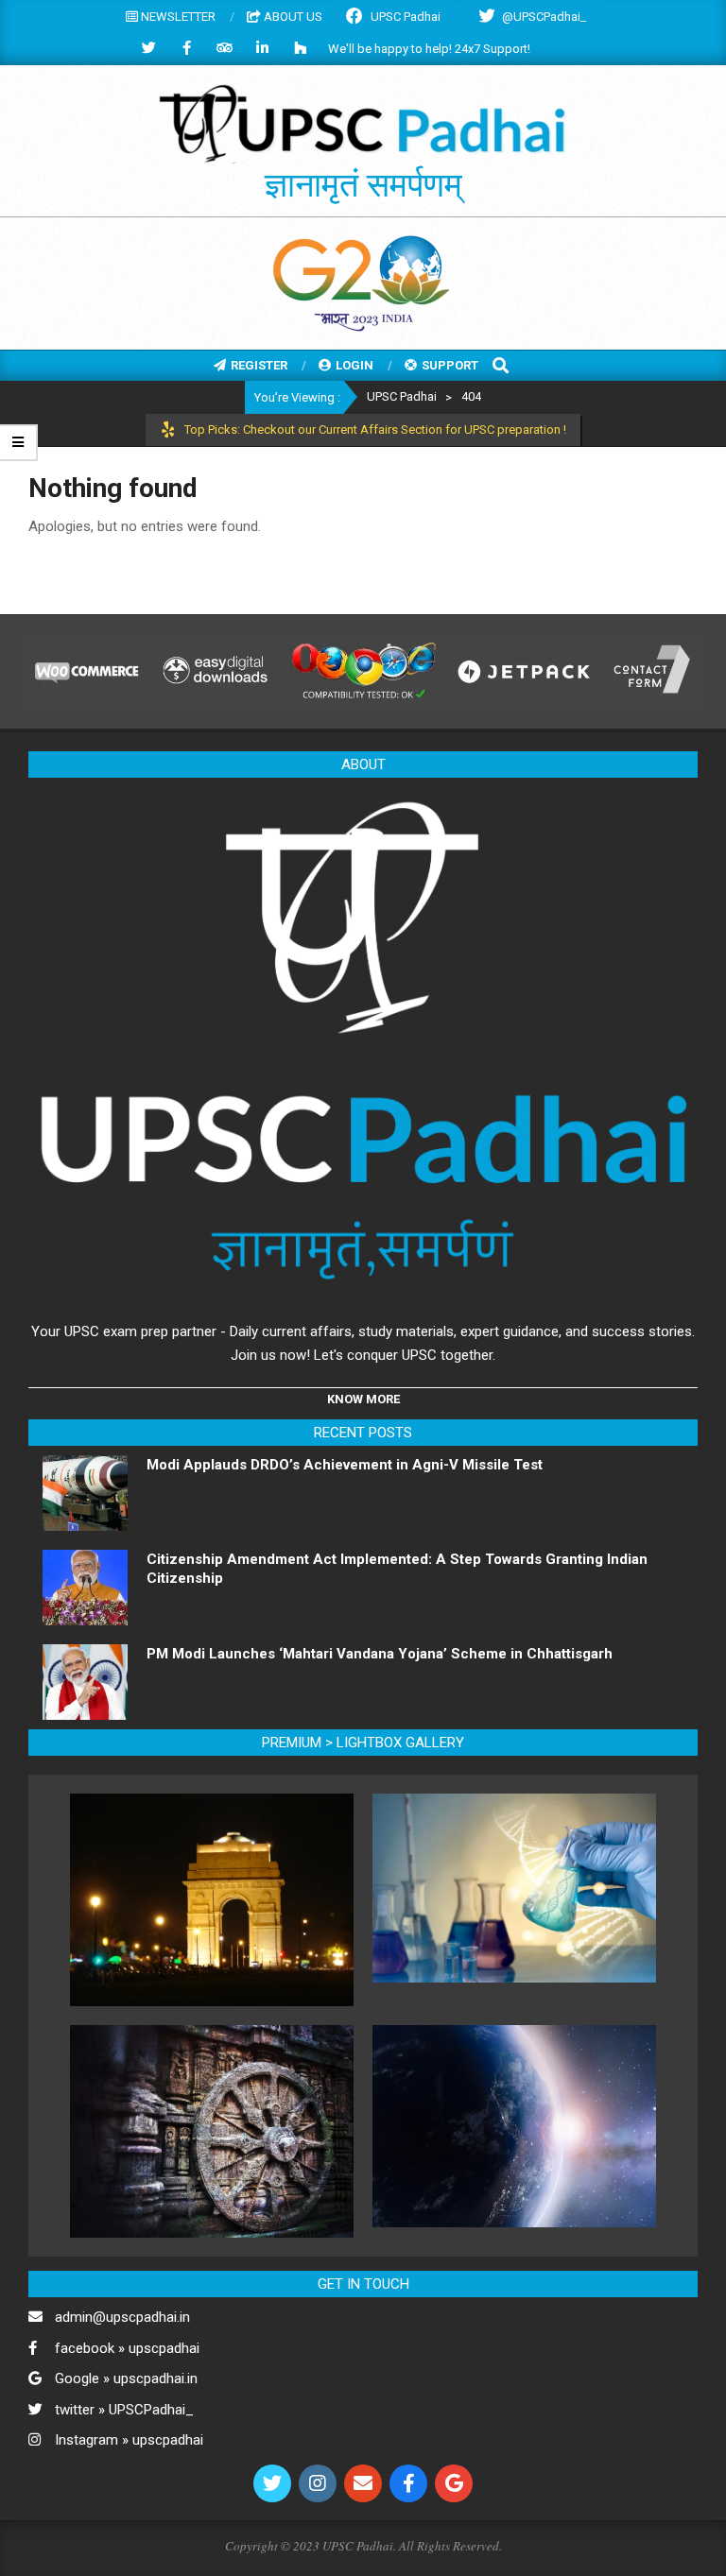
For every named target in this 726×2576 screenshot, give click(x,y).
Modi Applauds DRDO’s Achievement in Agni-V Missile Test (345, 1465)
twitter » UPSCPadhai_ (124, 2410)
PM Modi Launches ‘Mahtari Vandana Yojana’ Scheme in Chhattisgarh (380, 1654)
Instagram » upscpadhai (129, 2440)
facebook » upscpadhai (127, 2348)
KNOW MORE (363, 1399)
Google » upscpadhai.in (126, 2379)
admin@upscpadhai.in (122, 2317)
